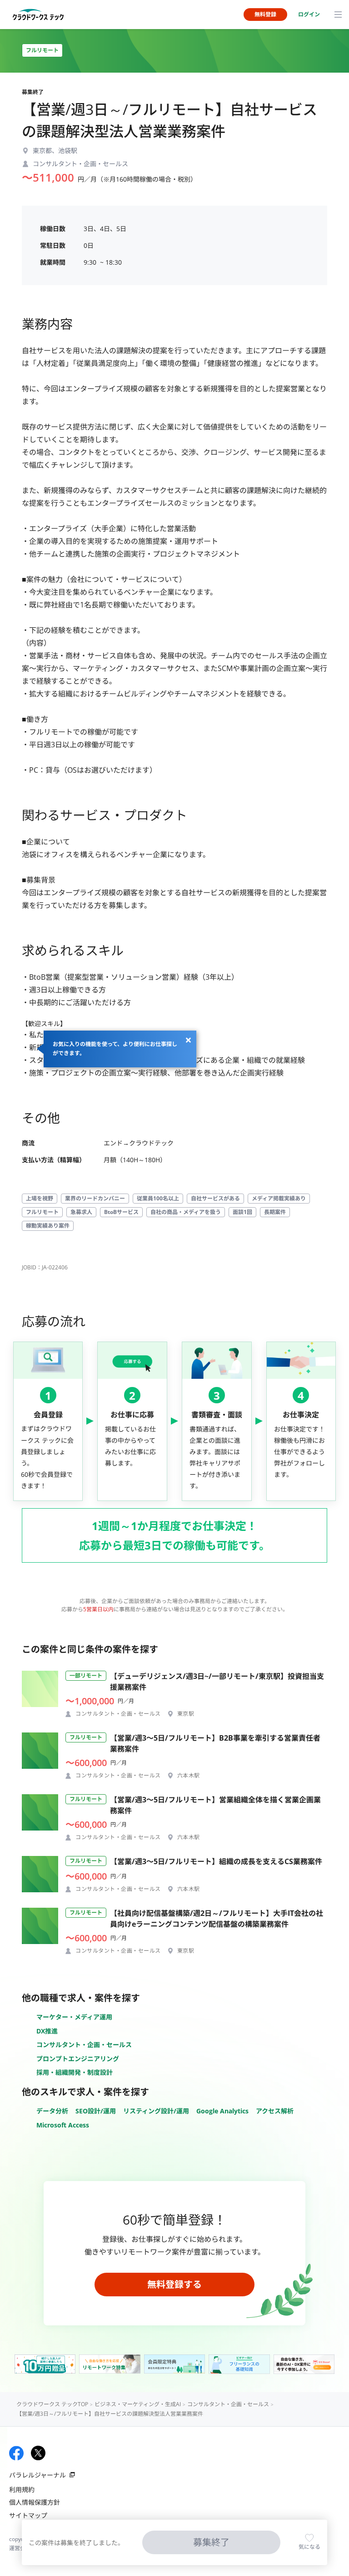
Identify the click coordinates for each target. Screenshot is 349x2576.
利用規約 (22, 2490)
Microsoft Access (63, 2125)
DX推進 (47, 2031)
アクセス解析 (275, 2111)
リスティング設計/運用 (156, 2111)
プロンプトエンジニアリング (78, 2059)
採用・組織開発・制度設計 (75, 2072)
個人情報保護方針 (35, 2502)
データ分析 (52, 2111)
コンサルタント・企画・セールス (84, 2045)
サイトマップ (28, 2515)
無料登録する (174, 2284)
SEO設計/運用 (96, 2111)
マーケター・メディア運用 (74, 2017)
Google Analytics (222, 2111)
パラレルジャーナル (37, 2475)
